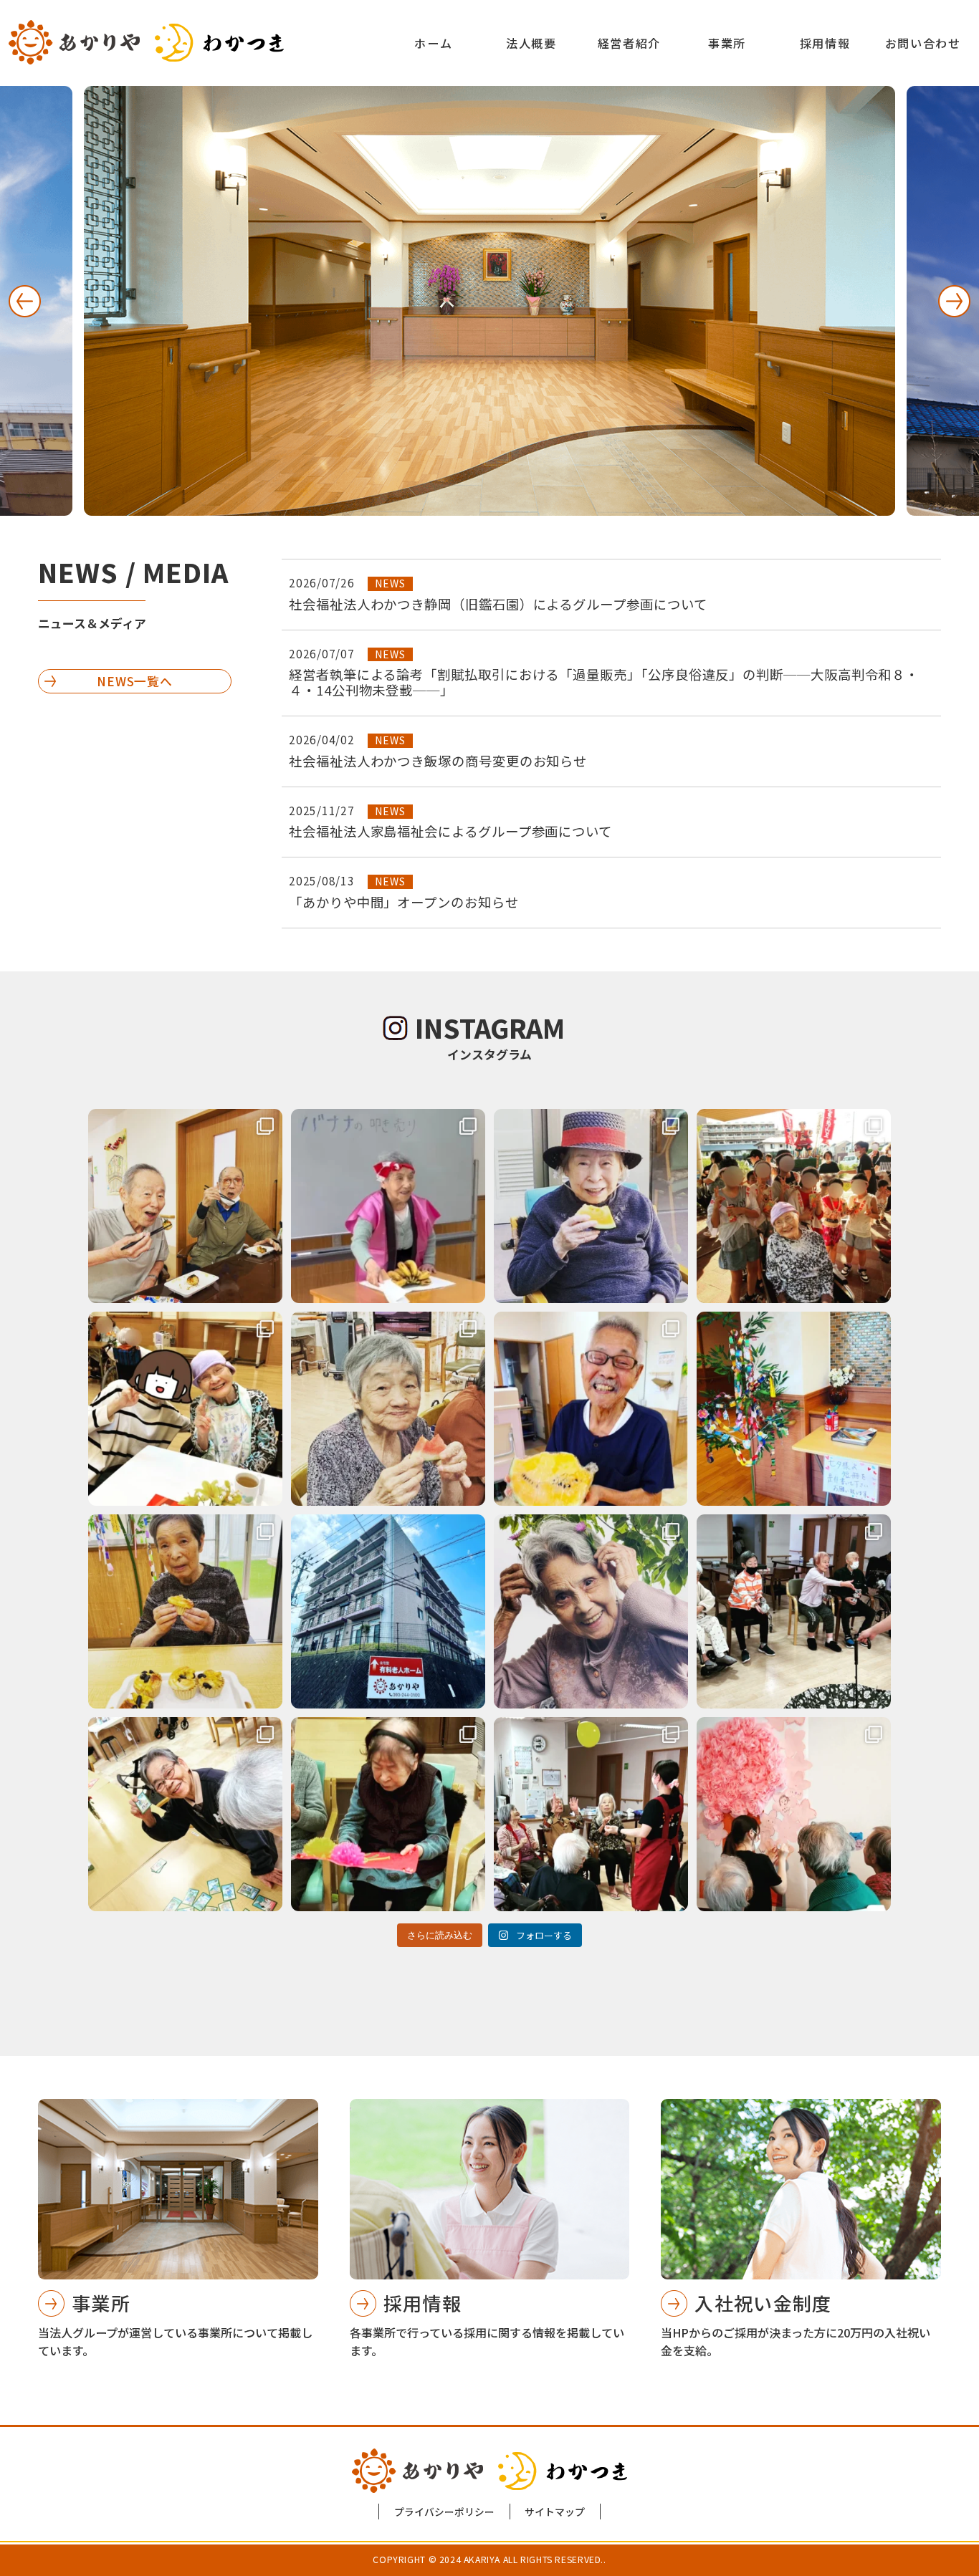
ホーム (433, 43)
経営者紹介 (629, 43)
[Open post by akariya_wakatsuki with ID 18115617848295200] (185, 1206)
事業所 (727, 43)
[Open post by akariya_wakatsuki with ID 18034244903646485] (794, 1206)
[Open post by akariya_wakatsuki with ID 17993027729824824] (185, 1409)
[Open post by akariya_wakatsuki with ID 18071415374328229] (185, 1814)
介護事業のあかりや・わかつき (147, 42)
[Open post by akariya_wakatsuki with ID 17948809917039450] (388, 1409)
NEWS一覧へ (135, 681)
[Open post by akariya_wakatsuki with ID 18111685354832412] (794, 1814)
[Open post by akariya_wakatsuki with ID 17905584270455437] (185, 1611)
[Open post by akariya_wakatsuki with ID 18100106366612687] (591, 1409)
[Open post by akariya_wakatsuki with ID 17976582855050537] (591, 1611)
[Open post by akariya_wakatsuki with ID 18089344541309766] (388, 1611)
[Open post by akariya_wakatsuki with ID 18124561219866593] (591, 1206)
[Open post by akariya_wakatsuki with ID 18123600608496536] (388, 1206)
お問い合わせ (923, 43)
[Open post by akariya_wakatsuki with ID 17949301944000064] (388, 1814)
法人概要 (531, 43)
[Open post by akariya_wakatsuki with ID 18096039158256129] (794, 1409)
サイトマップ (555, 2512)
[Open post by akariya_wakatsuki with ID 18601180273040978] (794, 1611)
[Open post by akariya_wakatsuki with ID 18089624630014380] (591, 1814)
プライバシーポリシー (444, 2512)
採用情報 (825, 43)
